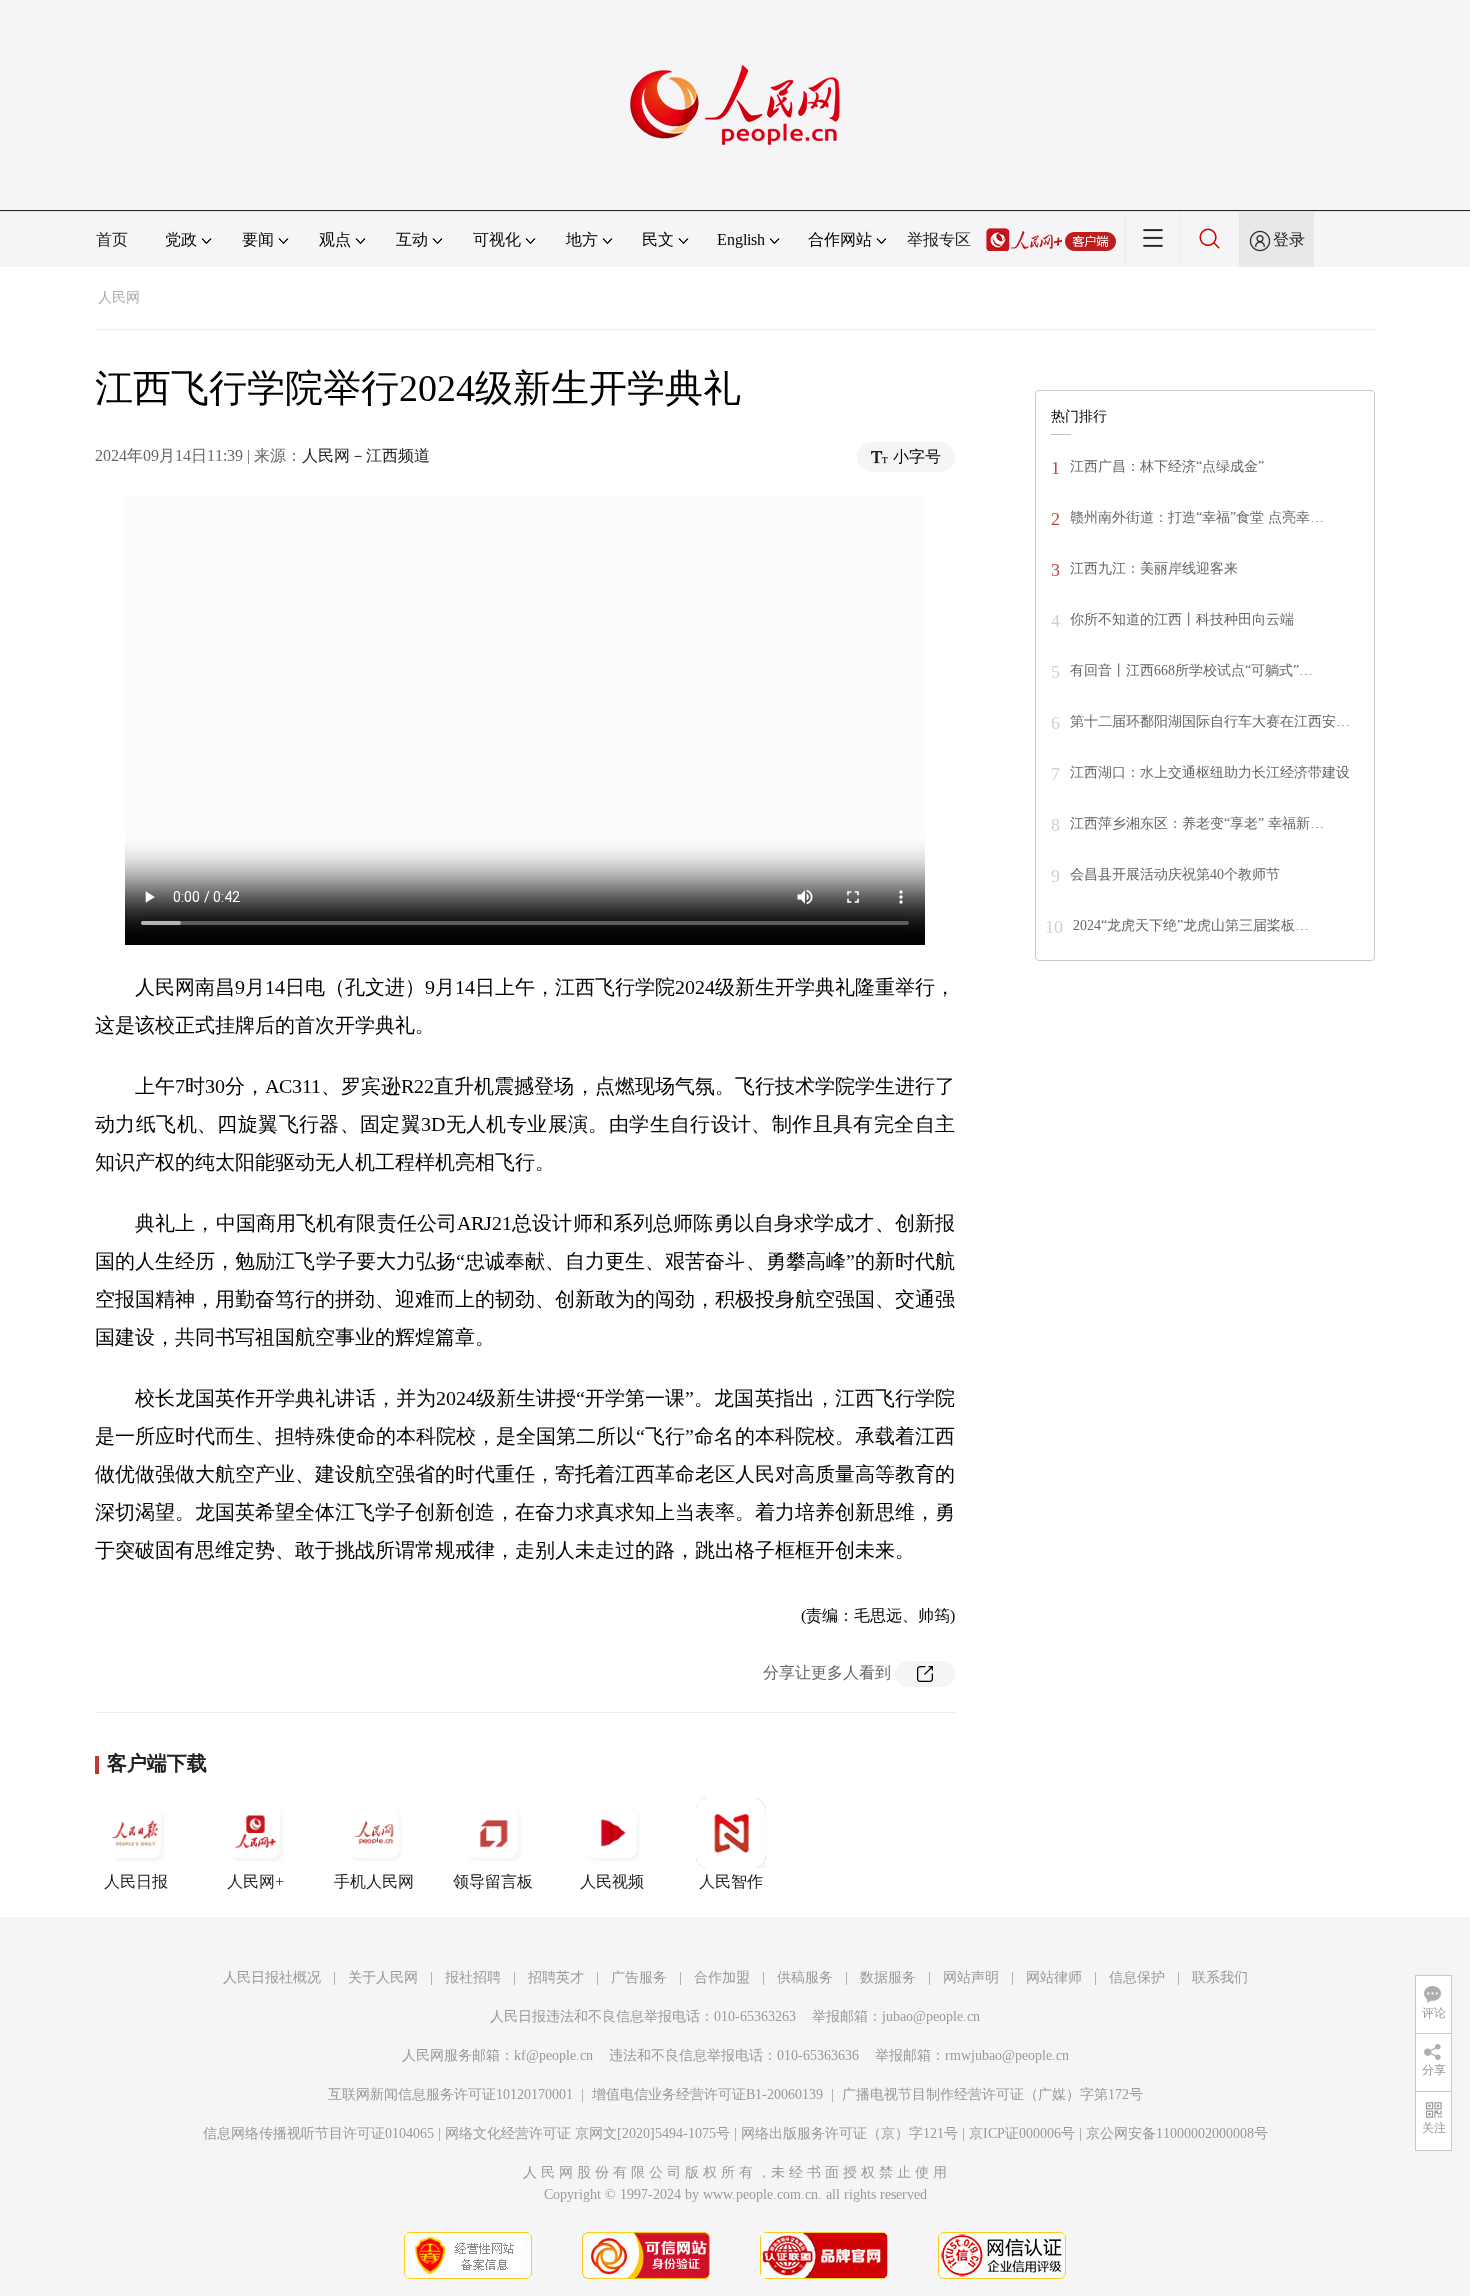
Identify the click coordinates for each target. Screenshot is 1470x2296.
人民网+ (255, 1881)
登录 (1289, 239)
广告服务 (639, 1977)
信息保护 (1137, 1977)
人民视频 (612, 1881)
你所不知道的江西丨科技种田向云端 (1182, 619)
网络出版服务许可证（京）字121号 (849, 2133)
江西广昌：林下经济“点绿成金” (1167, 466)
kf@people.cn (553, 2055)
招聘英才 (556, 1977)
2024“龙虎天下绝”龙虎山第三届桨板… (1191, 925)
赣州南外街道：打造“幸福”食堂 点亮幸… (1197, 517)
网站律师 (1054, 1977)
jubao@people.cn (931, 2016)
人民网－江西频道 (366, 455)
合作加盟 (722, 1977)
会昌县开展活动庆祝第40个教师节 (1175, 874)
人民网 (119, 297)
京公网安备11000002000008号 (1177, 2133)
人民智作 (731, 1881)
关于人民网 (383, 1977)
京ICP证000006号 (1022, 2133)
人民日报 (136, 1881)
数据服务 (888, 1977)
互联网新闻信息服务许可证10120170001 (450, 2094)
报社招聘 (473, 1977)
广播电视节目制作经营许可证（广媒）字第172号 (992, 2094)
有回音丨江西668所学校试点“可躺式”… (1191, 670)
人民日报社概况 (272, 1977)
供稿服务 (805, 1977)
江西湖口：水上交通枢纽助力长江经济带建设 (1210, 772)
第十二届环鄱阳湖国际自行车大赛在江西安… (1210, 721)
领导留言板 (493, 1881)
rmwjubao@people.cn (1007, 2055)
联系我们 (1220, 1977)
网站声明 (971, 1977)
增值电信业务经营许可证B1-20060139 (707, 2094)
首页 (112, 239)
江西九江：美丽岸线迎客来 (1154, 568)
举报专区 (939, 239)
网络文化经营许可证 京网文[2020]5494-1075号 (587, 2133)
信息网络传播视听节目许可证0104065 (318, 2133)
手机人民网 (374, 1881)
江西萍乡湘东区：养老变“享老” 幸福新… (1197, 823)
